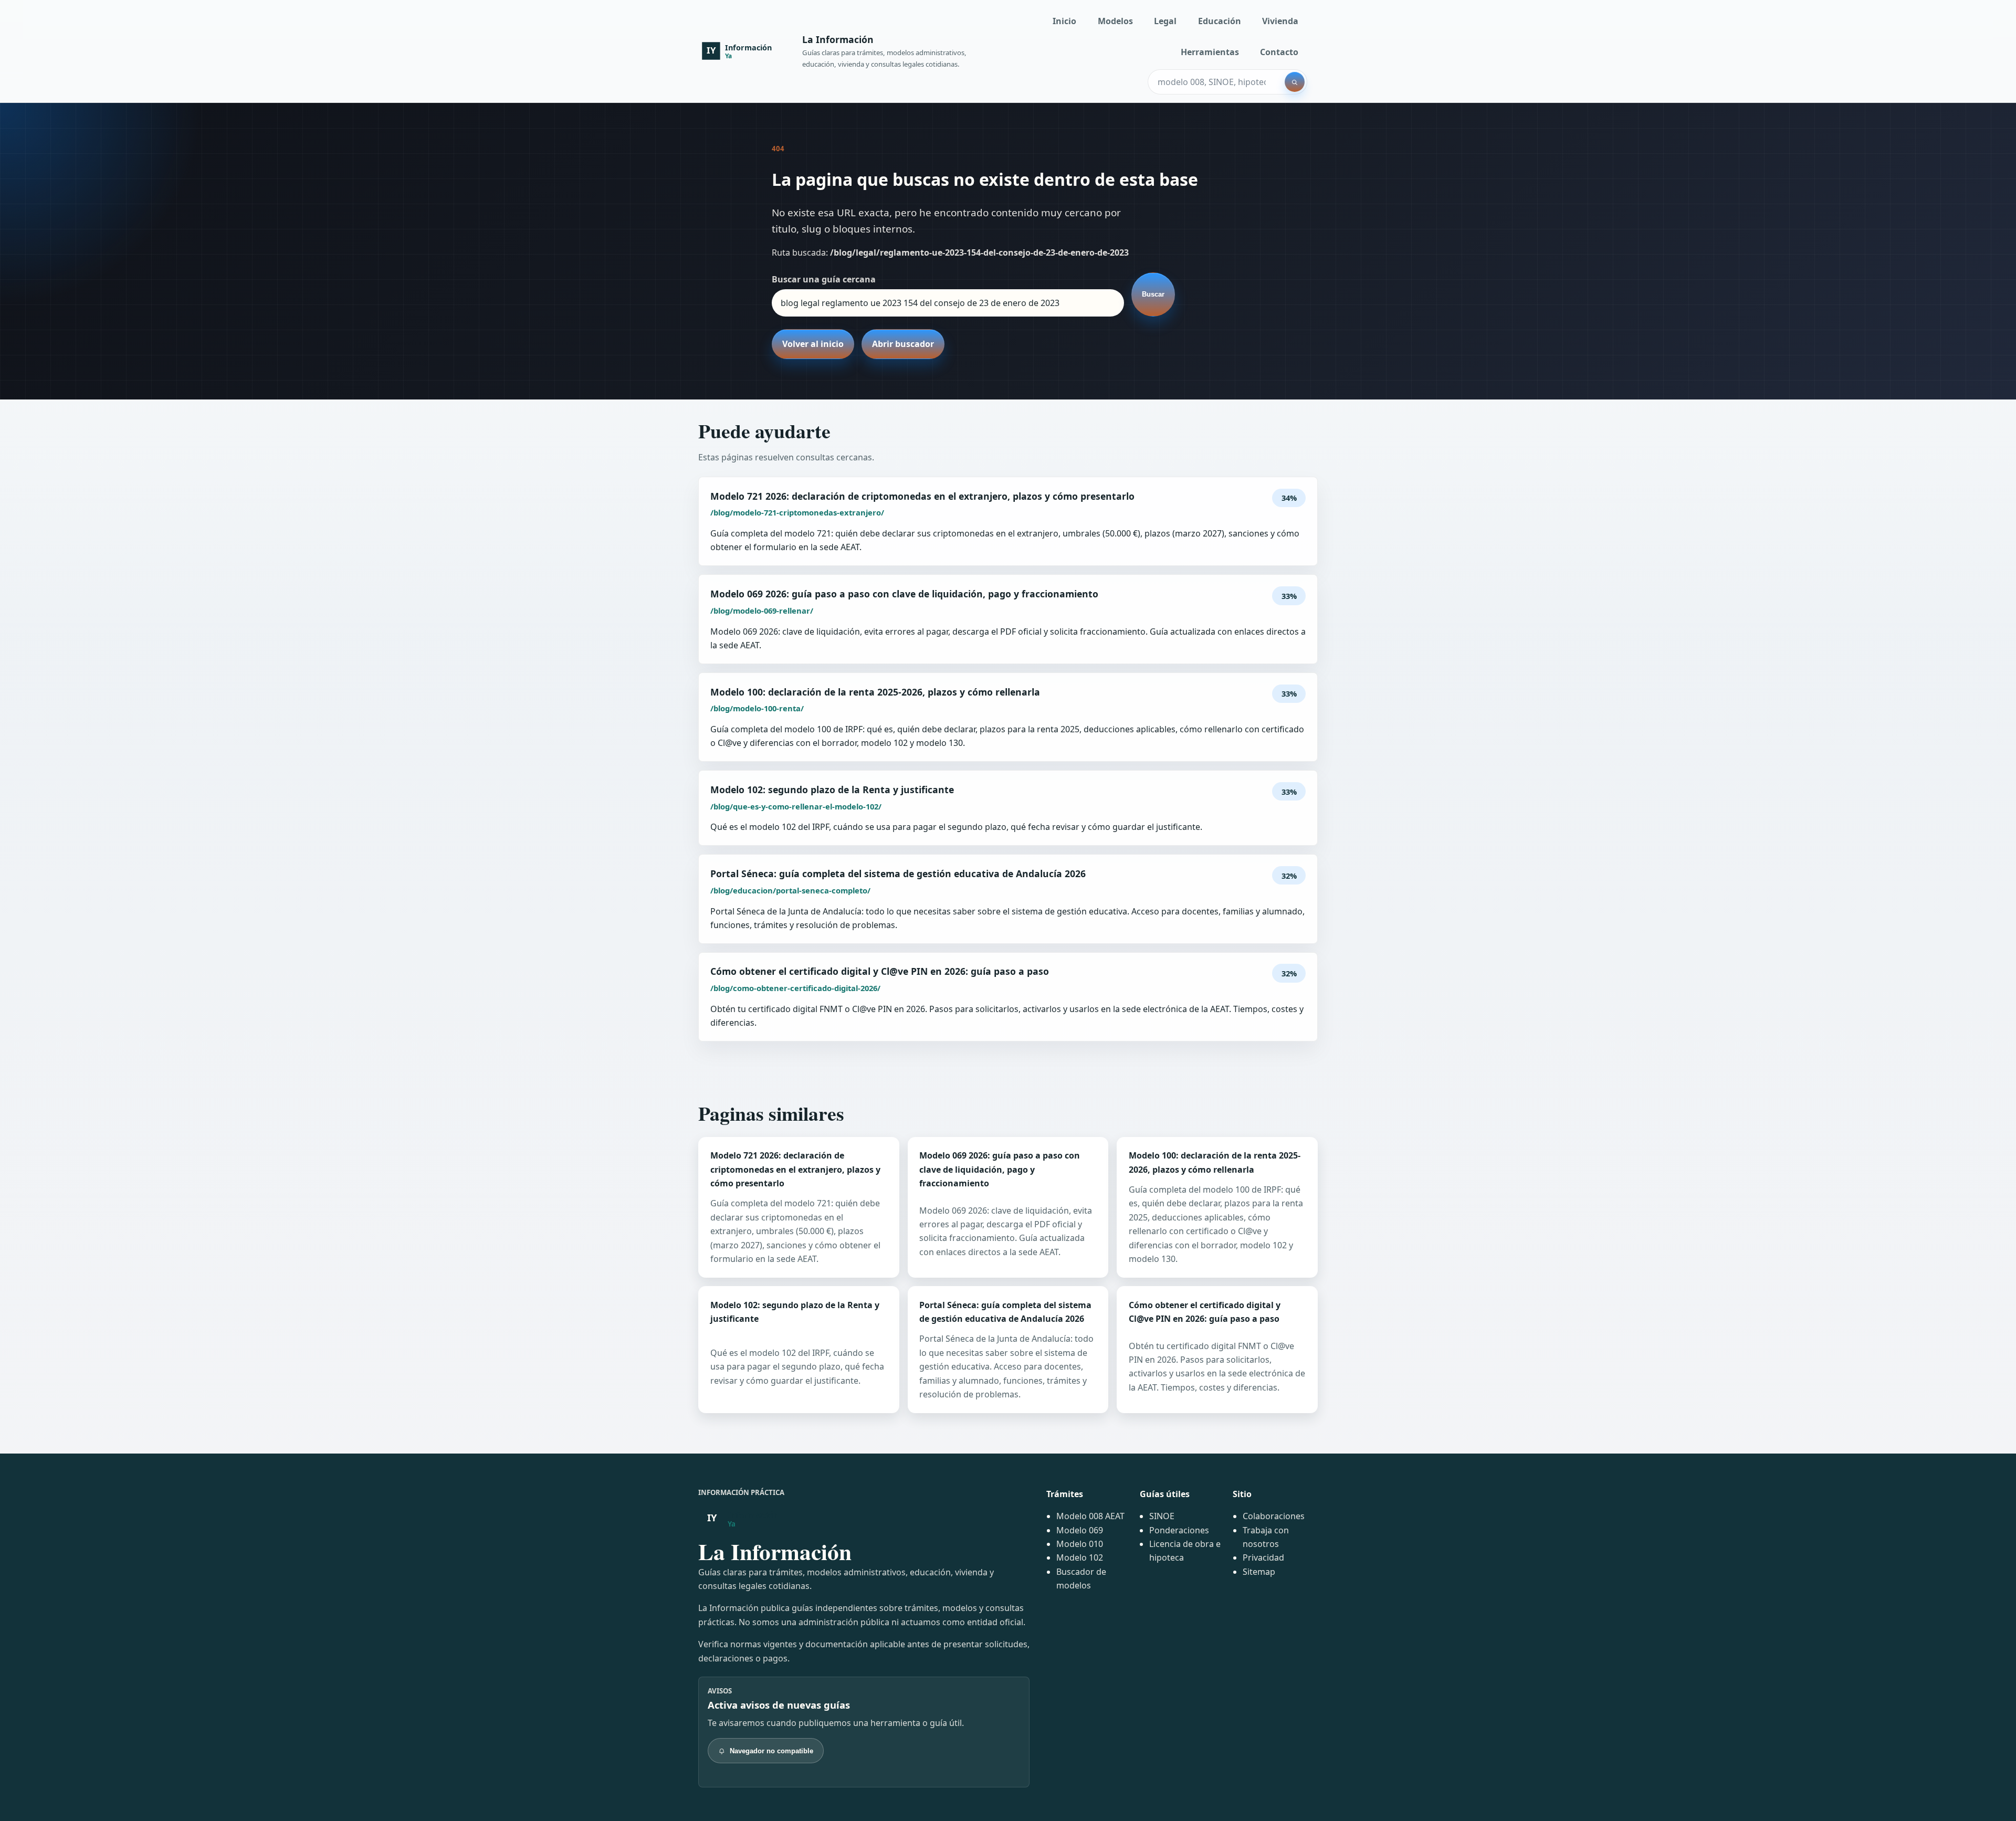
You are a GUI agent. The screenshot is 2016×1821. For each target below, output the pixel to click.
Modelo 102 (1080, 1557)
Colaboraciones (1274, 1516)
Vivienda (1280, 21)
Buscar (1153, 294)
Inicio (1064, 21)
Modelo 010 (1080, 1544)
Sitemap (1259, 1572)
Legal (1165, 21)
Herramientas (1210, 52)
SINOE (1162, 1516)
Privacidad (1263, 1557)
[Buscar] (1295, 82)
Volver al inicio (813, 344)
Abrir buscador (903, 344)
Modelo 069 (1080, 1530)
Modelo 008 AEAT (1090, 1516)
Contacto (1279, 52)
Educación (1220, 21)
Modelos (1115, 21)
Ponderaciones (1179, 1530)
